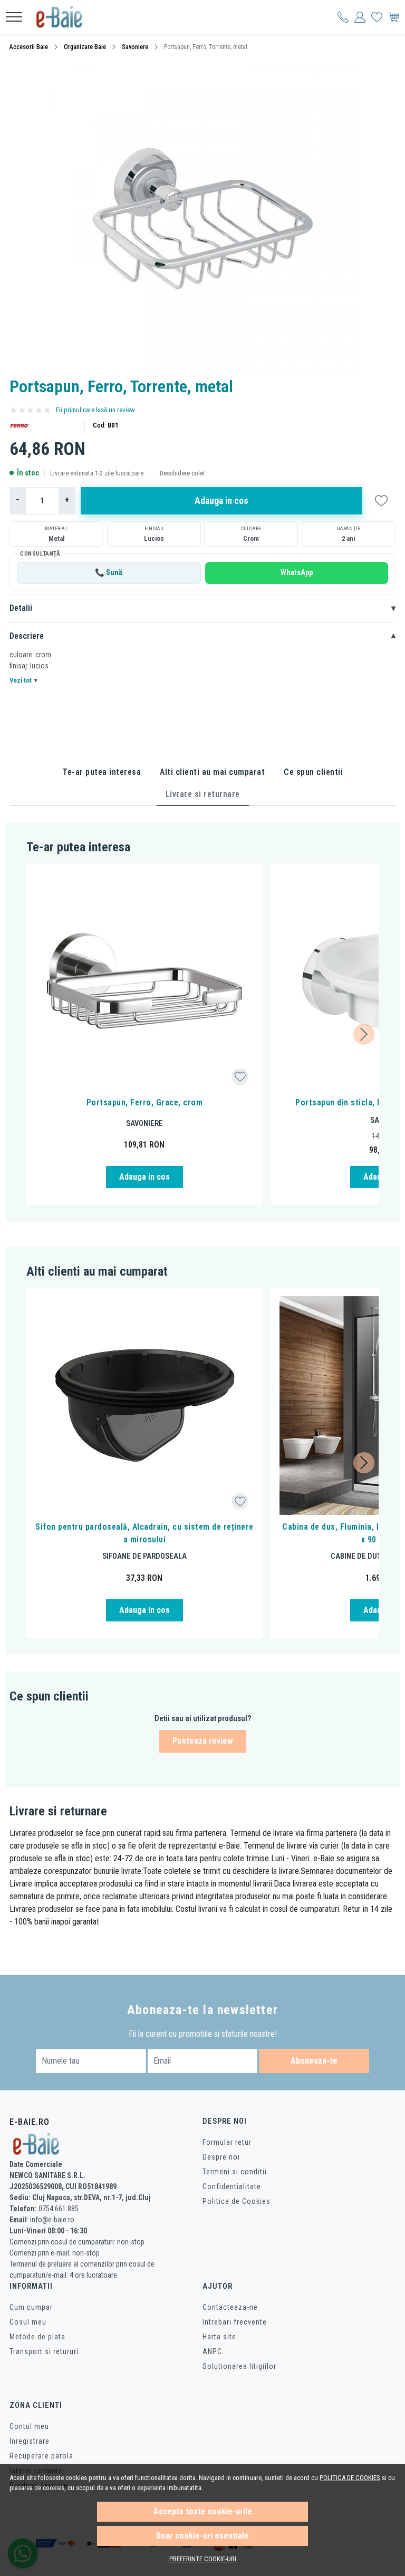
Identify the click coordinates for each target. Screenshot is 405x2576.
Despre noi (221, 2157)
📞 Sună (109, 573)
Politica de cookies (350, 2478)
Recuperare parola (41, 2456)
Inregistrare (30, 2441)
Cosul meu (28, 2322)
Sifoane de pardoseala (144, 1556)
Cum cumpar (31, 2307)
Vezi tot (23, 680)
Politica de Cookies (237, 2201)
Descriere (202, 636)
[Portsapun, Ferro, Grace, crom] (144, 981)
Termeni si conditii (235, 2172)
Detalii (202, 608)
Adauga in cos (221, 501)
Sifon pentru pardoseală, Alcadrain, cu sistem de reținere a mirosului (144, 1533)
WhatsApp (297, 573)
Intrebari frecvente (235, 2322)
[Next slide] (364, 1034)
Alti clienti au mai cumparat (212, 772)
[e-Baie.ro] (63, 17)
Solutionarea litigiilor (239, 2366)
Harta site (219, 2337)
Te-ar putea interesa (102, 772)
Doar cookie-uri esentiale (202, 2536)
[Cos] (394, 17)
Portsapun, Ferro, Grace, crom (145, 1102)
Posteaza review (203, 1741)
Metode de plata (37, 2337)
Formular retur (227, 2142)
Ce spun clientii (313, 772)
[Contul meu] (343, 17)
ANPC (212, 2351)
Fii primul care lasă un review (95, 410)
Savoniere (135, 47)
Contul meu (29, 2426)
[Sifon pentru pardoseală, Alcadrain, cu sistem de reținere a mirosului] (144, 1406)
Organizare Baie (85, 47)
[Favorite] (377, 17)
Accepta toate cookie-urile (203, 2511)
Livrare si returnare (203, 794)
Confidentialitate (232, 2186)
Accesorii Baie (29, 47)
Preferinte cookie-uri (203, 2559)
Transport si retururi (44, 2351)
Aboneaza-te (314, 2061)
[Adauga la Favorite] (240, 1077)
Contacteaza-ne (230, 2307)
